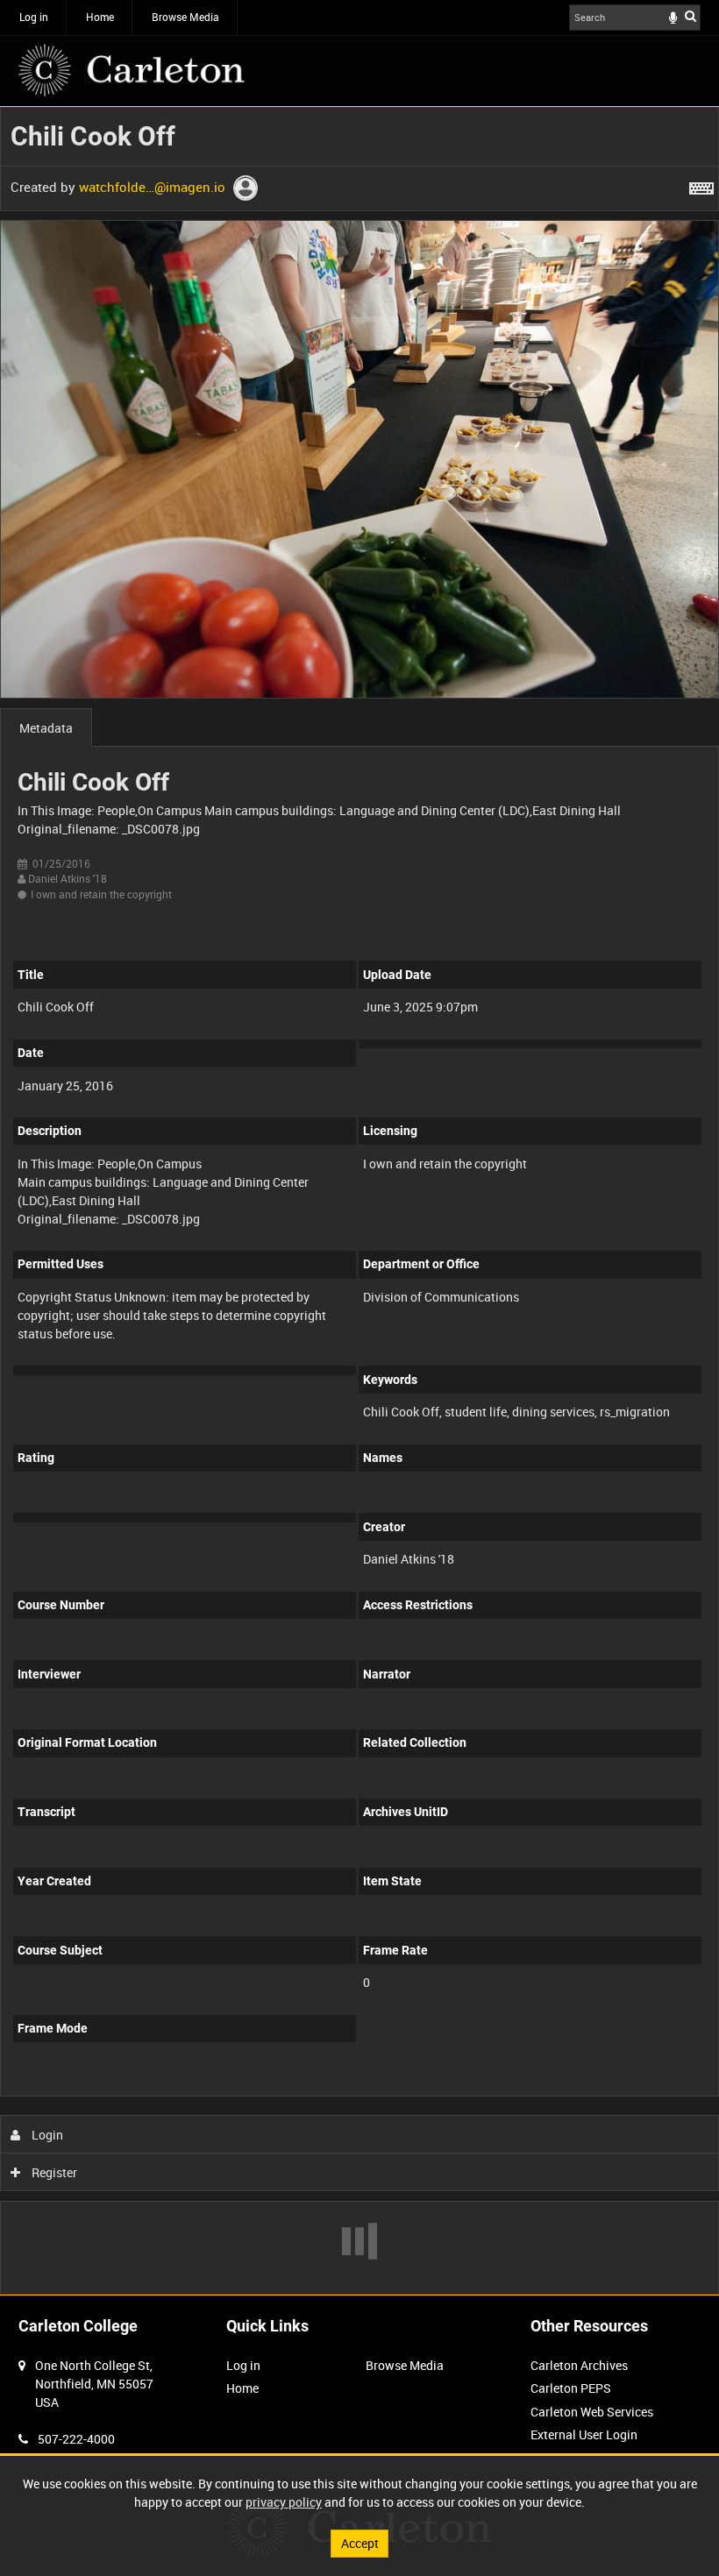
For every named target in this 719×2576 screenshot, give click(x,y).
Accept (360, 2543)
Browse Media (185, 17)
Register (53, 2172)
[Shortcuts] (701, 185)
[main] (359, 1201)
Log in (34, 17)
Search (691, 16)
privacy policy (284, 2502)
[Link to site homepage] (132, 70)
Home (100, 17)
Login (46, 2135)
